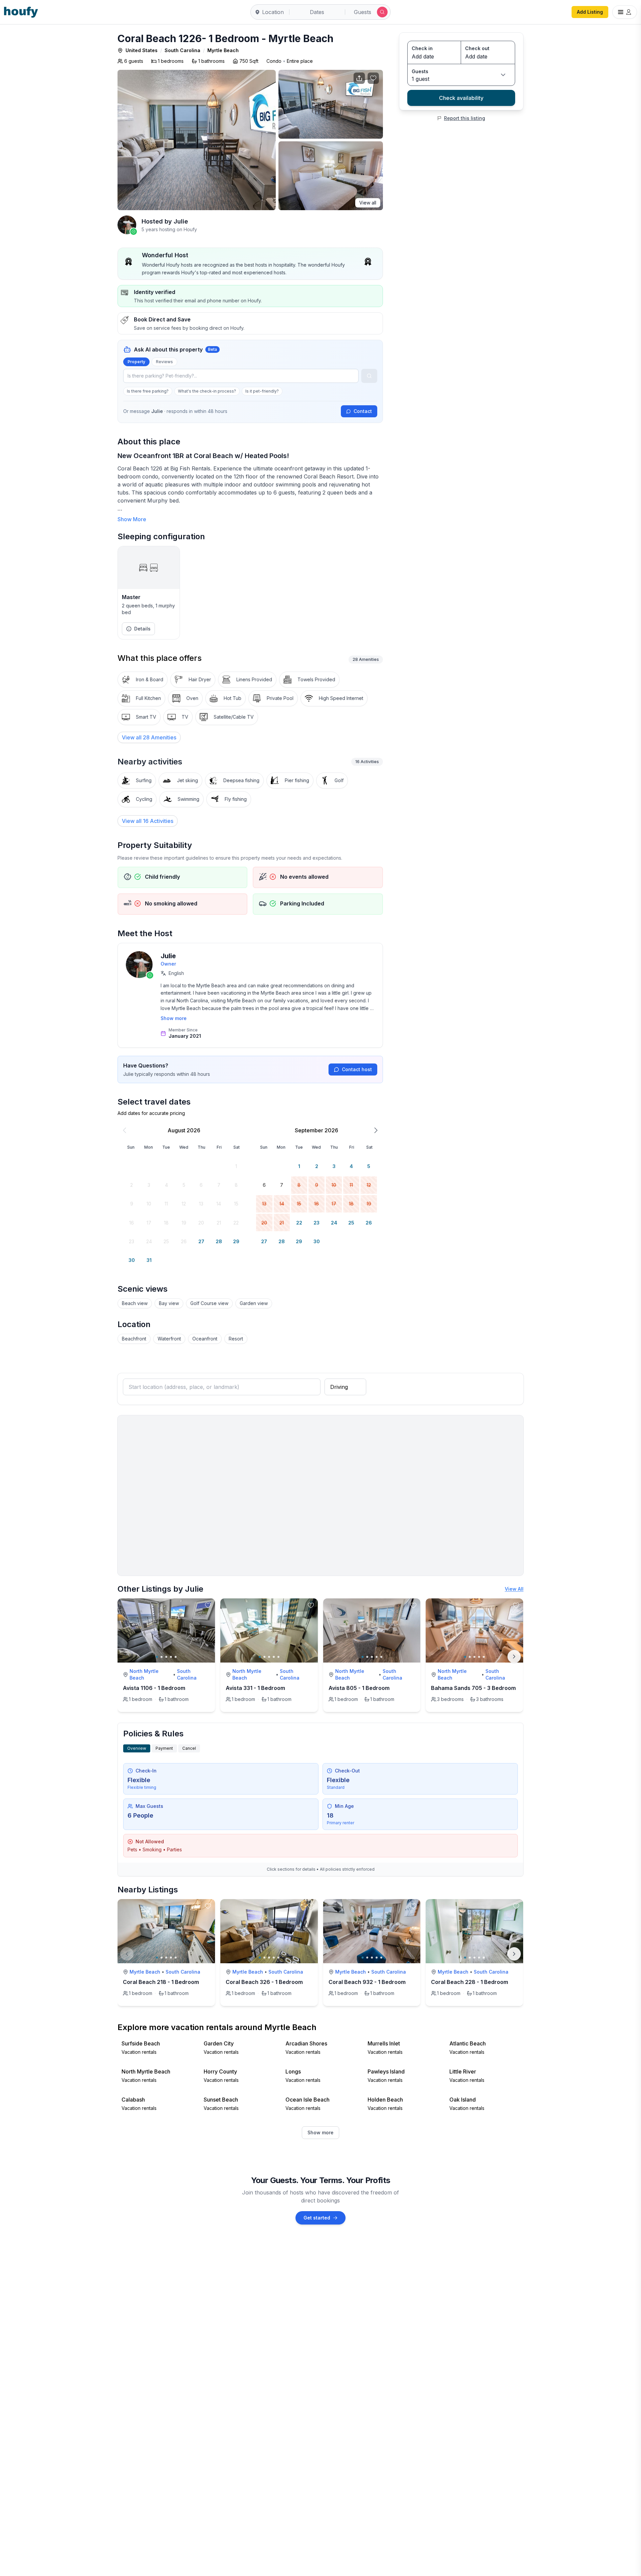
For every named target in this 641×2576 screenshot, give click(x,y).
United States (142, 50)
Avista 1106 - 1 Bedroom (154, 1688)
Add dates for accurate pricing (151, 1113)
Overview (137, 1748)
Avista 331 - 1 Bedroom (255, 1688)
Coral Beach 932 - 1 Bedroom (367, 1982)
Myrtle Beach (223, 50)
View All (514, 1589)
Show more (174, 1018)
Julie (168, 956)
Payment (164, 1748)
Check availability (461, 98)
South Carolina (182, 50)
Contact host (357, 1069)
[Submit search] (382, 12)
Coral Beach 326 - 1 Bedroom (264, 1982)
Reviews (164, 362)
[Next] (514, 1657)
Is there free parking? (148, 391)
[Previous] (127, 1954)
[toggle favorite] (208, 1605)
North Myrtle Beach (144, 1674)
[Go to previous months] (125, 1130)
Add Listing (590, 12)
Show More (132, 519)
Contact (363, 411)
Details (142, 629)
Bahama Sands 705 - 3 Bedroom (473, 1688)
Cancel (189, 1748)
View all (368, 203)
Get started (317, 2218)
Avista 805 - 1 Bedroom (359, 1688)
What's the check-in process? (207, 391)
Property (136, 362)
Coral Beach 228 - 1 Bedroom (470, 1982)
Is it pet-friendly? (262, 391)
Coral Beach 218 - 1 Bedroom (161, 1982)
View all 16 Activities (148, 821)
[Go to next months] (376, 1130)
